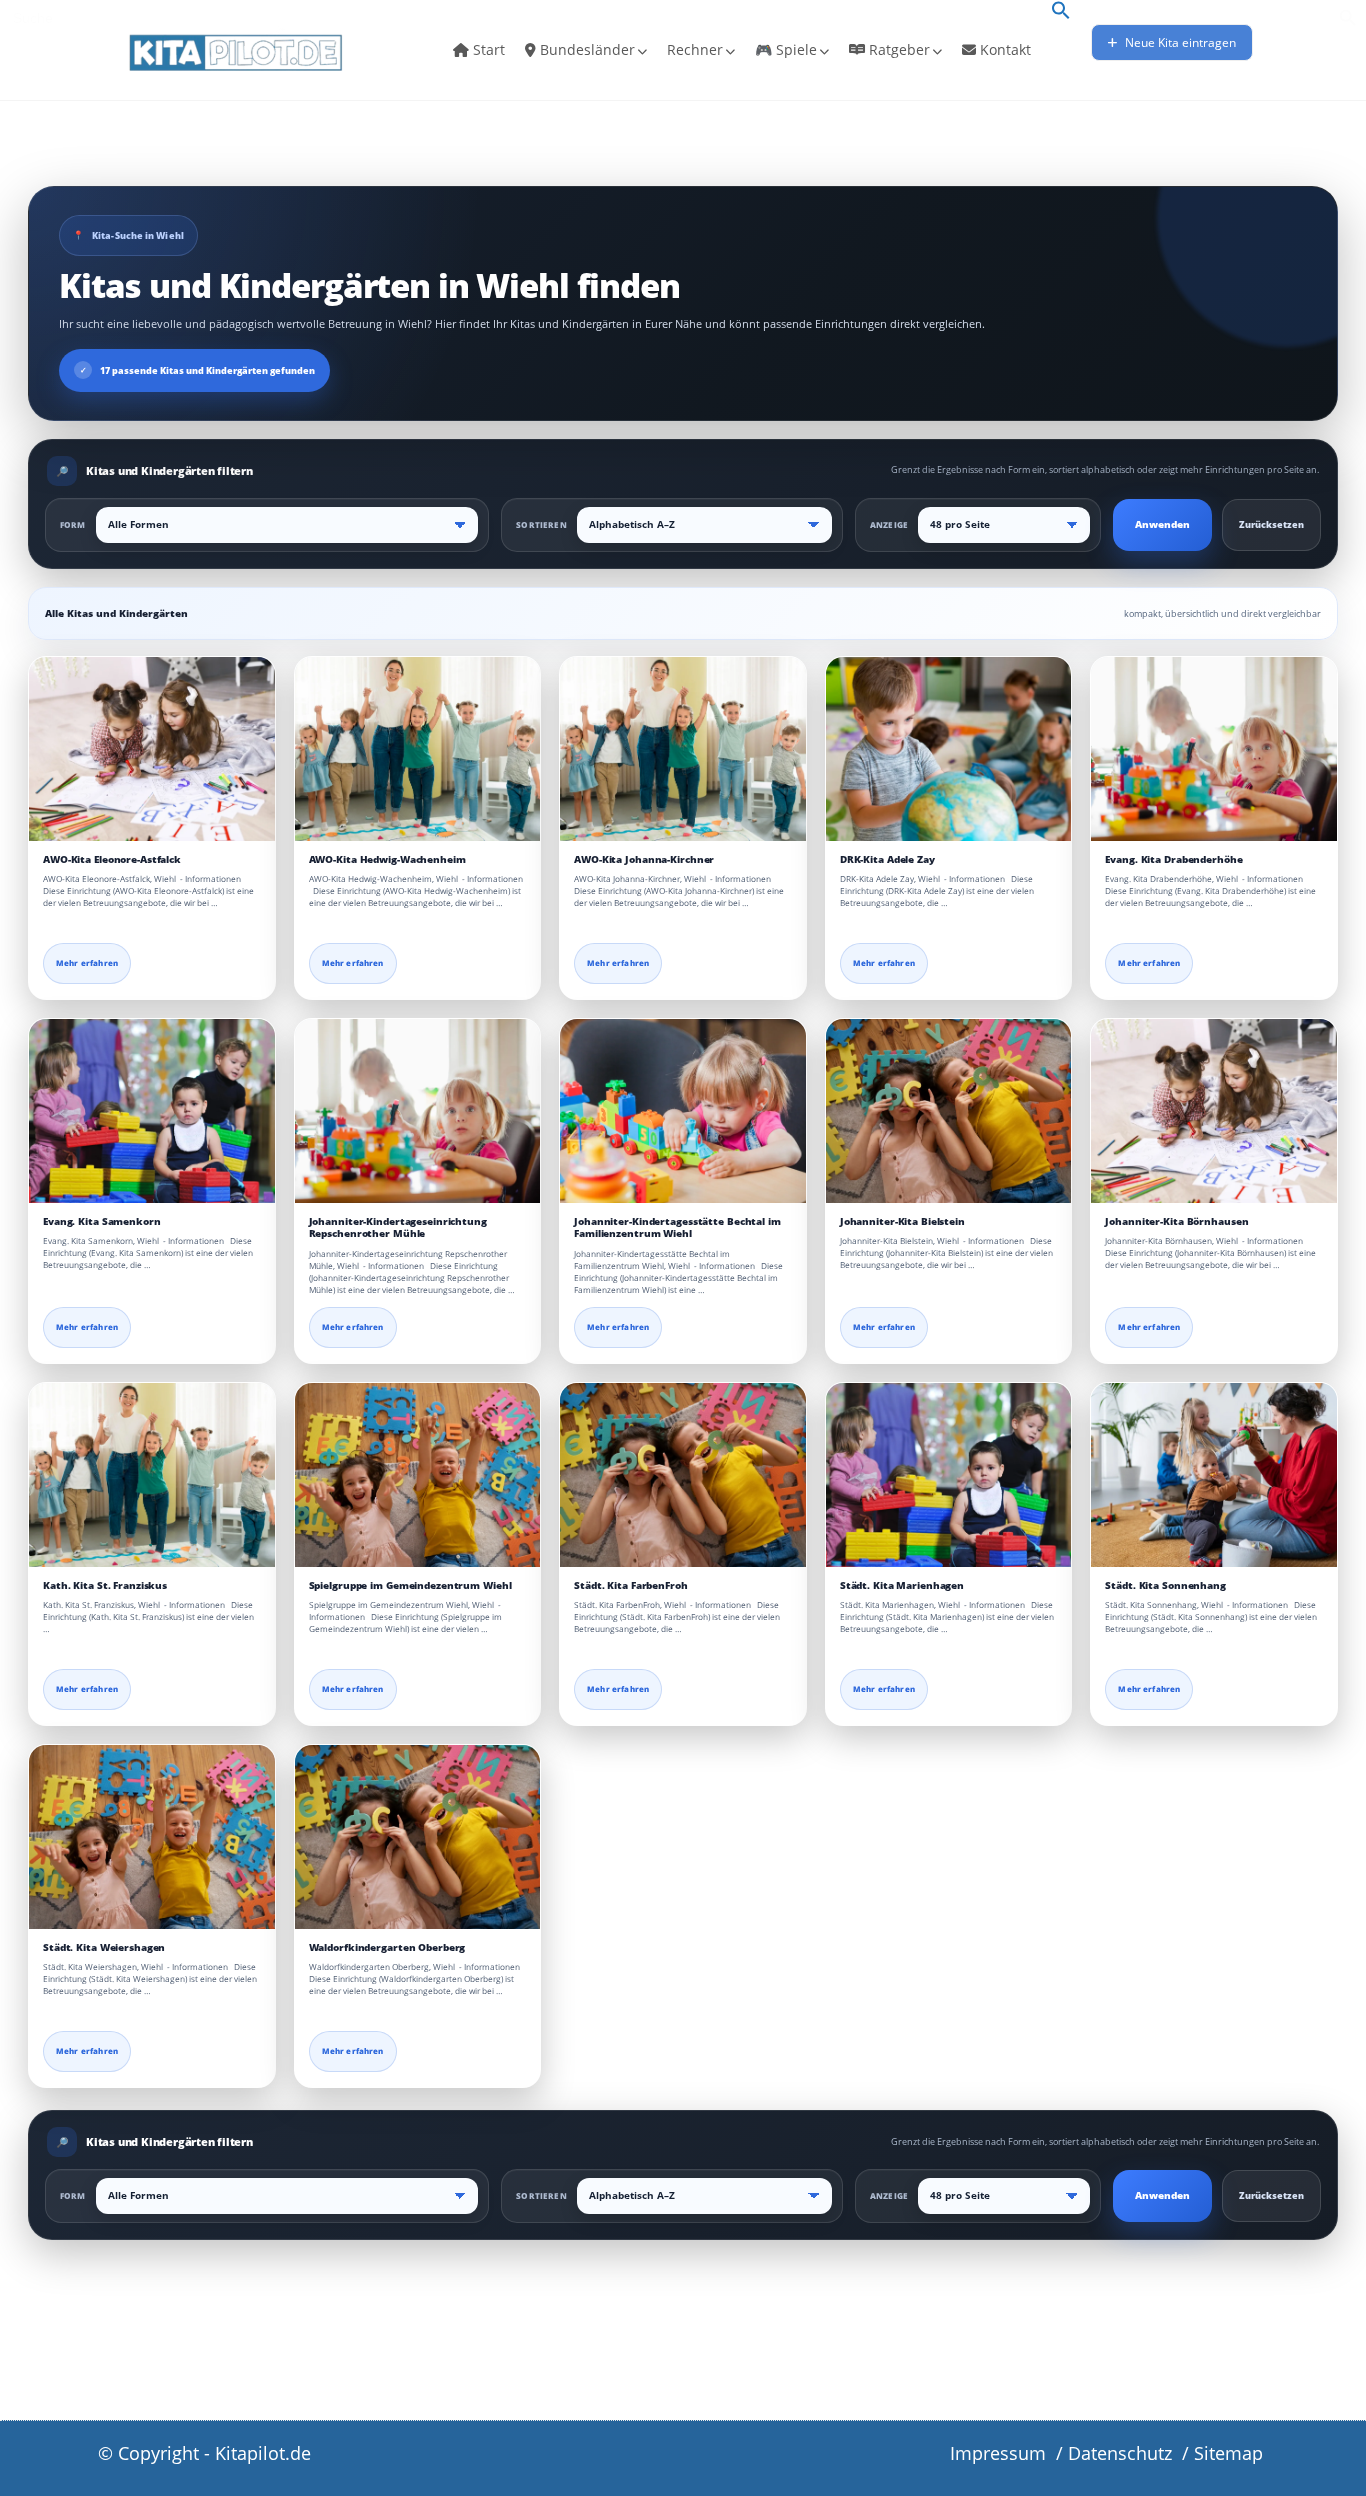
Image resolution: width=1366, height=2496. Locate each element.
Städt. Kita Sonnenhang (1165, 1585)
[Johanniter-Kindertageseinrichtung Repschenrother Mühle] (418, 1111)
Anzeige (889, 524)
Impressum (998, 2453)
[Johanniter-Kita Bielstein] (949, 1111)
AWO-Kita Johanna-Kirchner (644, 859)
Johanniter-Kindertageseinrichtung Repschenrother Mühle (398, 1227)
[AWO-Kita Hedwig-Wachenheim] (418, 749)
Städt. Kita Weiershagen (104, 1947)
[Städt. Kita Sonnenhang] (1214, 1475)
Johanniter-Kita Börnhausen (1176, 1221)
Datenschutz (1120, 2453)
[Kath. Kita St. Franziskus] (152, 1475)
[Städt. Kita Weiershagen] (152, 1837)
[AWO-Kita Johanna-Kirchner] (683, 749)
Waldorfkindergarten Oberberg (387, 1947)
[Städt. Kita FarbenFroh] (683, 1475)
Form (73, 524)
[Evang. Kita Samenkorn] (152, 1111)
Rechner (695, 49)
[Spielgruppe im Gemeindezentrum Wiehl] (418, 1475)
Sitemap (1228, 2453)
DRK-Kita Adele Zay (887, 859)
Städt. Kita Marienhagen (902, 1585)
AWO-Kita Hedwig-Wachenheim (387, 859)
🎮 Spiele (786, 49)
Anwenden (1162, 524)
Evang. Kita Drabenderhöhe (1173, 859)
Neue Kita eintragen (1179, 42)
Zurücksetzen (1271, 524)
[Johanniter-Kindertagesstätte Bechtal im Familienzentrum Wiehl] (683, 1111)
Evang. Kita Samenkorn (102, 1221)
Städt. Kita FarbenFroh (630, 1585)
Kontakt (1003, 49)
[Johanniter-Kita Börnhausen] (1214, 1111)
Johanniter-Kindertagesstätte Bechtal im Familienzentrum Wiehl (677, 1227)
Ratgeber (897, 49)
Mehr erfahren (87, 963)
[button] (1061, 12)
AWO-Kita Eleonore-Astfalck (112, 859)
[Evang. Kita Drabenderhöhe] (1214, 749)
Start (487, 49)
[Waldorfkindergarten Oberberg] (418, 1837)
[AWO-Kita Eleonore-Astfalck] (152, 749)
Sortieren (541, 524)
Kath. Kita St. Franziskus (105, 1585)
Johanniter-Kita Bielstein (902, 1221)
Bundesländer (585, 49)
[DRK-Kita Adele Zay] (949, 749)
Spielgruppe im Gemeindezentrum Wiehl (410, 1585)
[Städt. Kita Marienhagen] (949, 1475)
